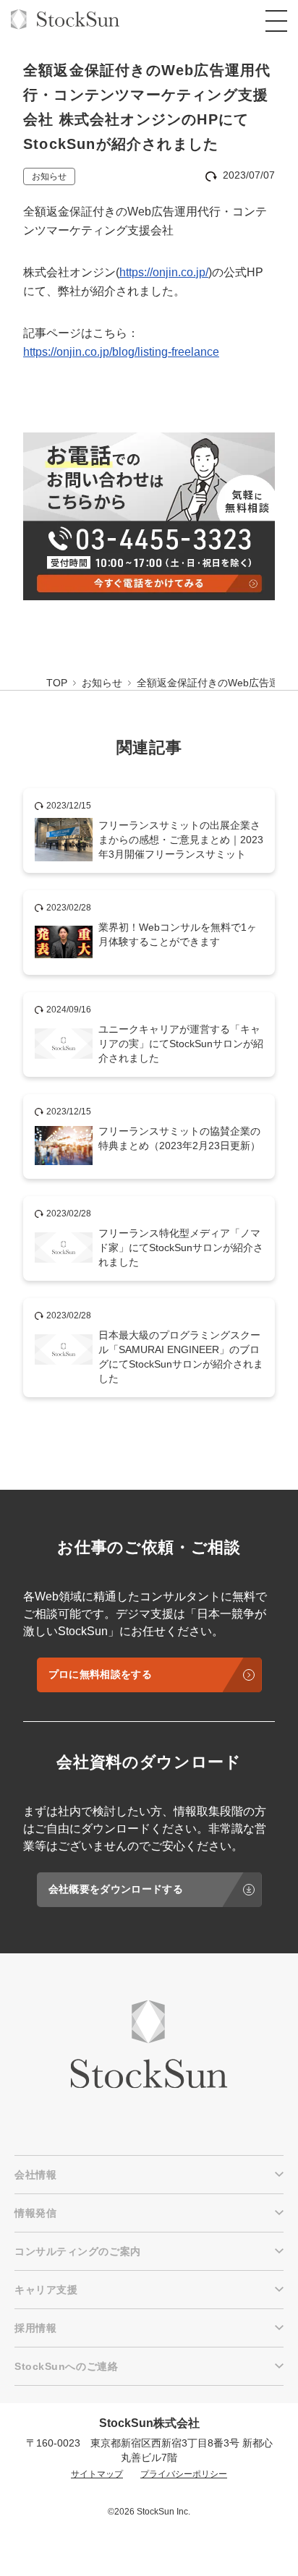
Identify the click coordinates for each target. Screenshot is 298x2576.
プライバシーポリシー (184, 2474)
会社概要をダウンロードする (116, 1889)
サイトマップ (97, 2474)
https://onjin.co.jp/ (164, 272)
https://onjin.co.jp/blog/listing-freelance (121, 352)
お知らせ (49, 176)
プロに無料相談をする (100, 1674)
